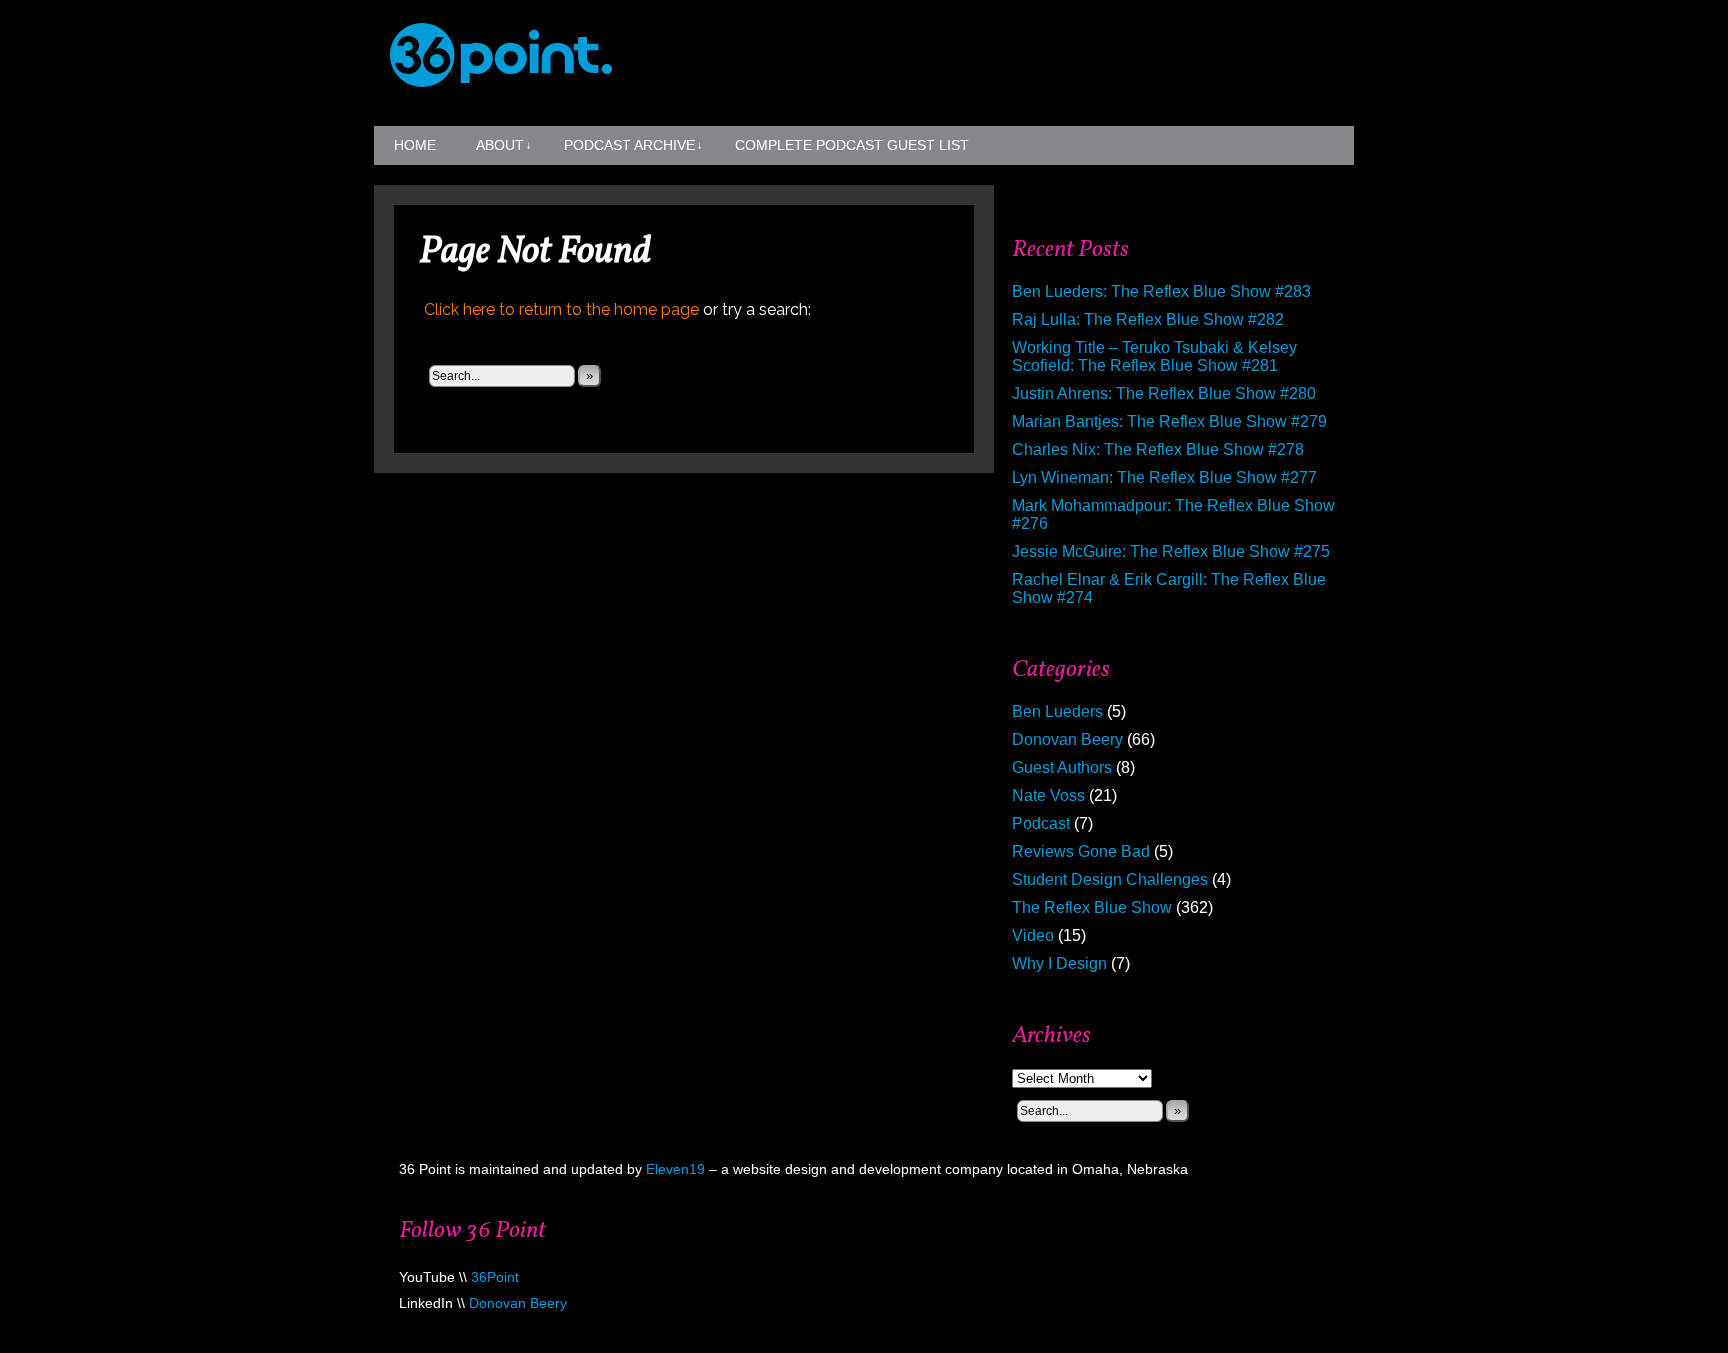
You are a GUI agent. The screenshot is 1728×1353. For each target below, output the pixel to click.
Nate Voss (1048, 795)
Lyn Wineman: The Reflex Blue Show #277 (1164, 477)
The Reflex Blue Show (1092, 907)
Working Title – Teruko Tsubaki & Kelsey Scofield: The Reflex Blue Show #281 (1154, 356)
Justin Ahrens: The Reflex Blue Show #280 (1164, 393)
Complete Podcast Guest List (852, 145)
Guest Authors (1062, 767)
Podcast (1041, 823)
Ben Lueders (1057, 711)
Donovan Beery (1067, 739)
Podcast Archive (633, 145)
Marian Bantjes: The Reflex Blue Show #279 (1169, 421)
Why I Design (1059, 963)
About (504, 145)
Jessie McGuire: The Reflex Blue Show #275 (1171, 551)
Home (415, 145)
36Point (495, 1277)
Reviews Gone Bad (1081, 851)
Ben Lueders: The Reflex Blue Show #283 (1161, 291)
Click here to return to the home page (561, 309)
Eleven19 (675, 1169)
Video (1033, 935)
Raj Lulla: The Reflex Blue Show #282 (1148, 319)
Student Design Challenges (1110, 879)
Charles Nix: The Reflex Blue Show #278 (1158, 449)
